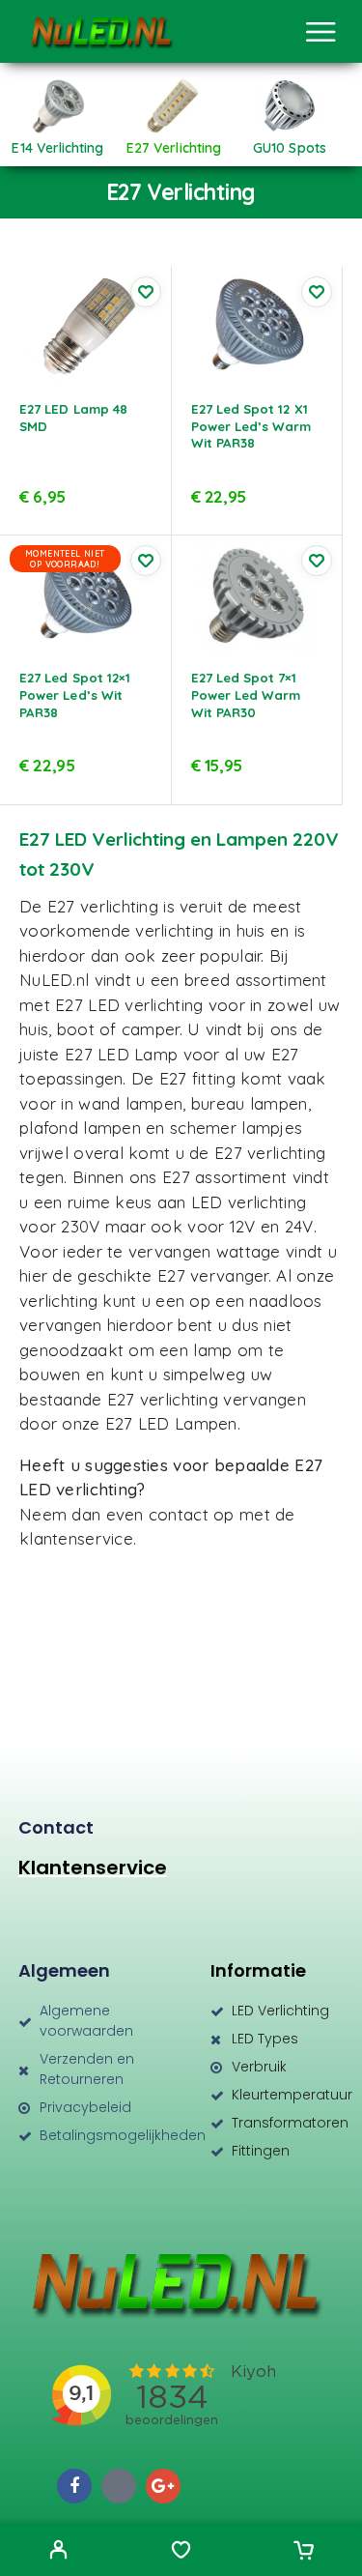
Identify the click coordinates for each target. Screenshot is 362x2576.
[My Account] (58, 2552)
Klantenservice (93, 1867)
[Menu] (320, 32)
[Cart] (304, 2552)
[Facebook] (74, 2486)
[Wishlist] (181, 2552)
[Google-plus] (163, 2486)
